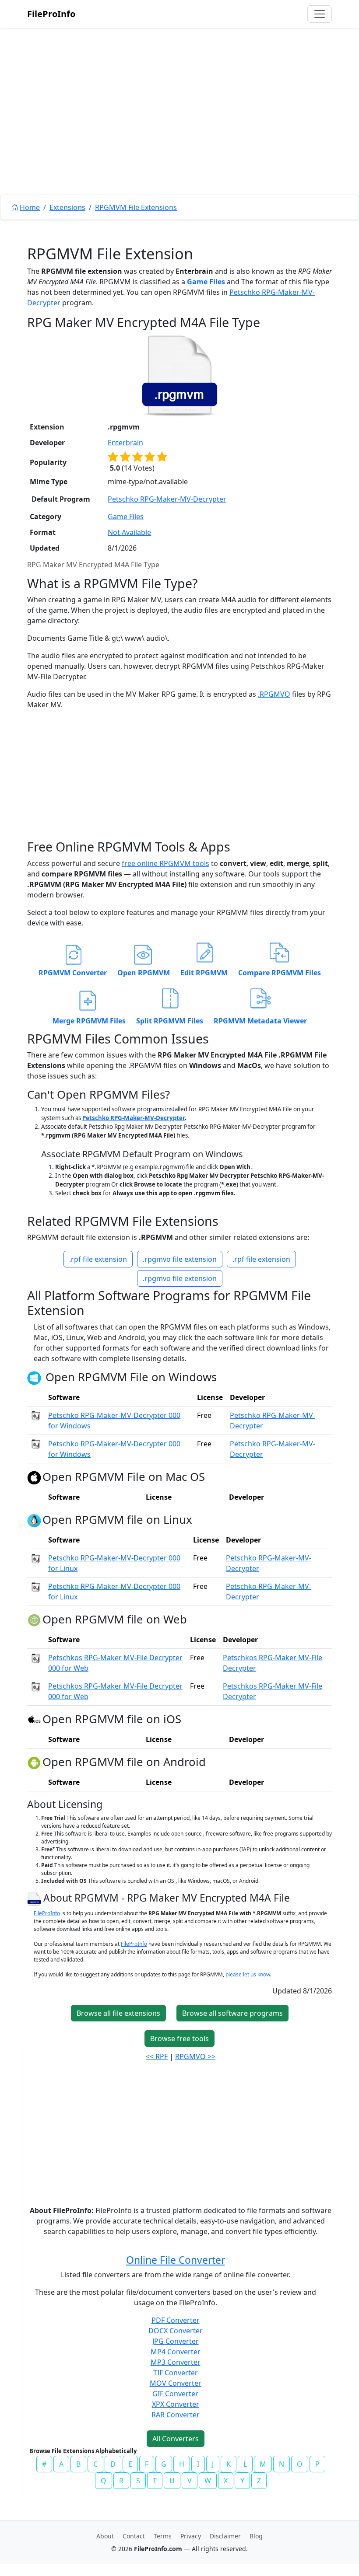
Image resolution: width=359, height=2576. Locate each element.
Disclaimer (225, 2536)
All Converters (176, 2439)
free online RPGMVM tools (165, 863)
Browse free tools (179, 2038)
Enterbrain (125, 443)
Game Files (206, 282)
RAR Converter (176, 2415)
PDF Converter (176, 2320)
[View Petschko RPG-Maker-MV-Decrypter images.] (36, 1415)
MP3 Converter (176, 2362)
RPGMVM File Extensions (136, 207)
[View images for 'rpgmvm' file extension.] (179, 376)
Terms (163, 2536)
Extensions (67, 207)
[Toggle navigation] (320, 14)
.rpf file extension (98, 1259)
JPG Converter (176, 2341)
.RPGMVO (274, 694)
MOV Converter (176, 2383)
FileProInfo (51, 14)
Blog (256, 2536)
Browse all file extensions (118, 2013)
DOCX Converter (176, 2331)
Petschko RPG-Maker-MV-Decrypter (167, 499)
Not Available (129, 532)
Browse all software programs (232, 2013)
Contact (134, 2536)
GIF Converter (175, 2394)
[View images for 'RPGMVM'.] (35, 1898)
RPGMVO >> (195, 2056)
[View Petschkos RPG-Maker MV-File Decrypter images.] (36, 1658)
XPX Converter (176, 2404)
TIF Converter (176, 2373)
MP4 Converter (176, 2352)
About (105, 2536)
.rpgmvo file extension (180, 1259)
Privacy (191, 2536)
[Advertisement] (179, 131)
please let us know (248, 1974)
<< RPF (157, 2056)
